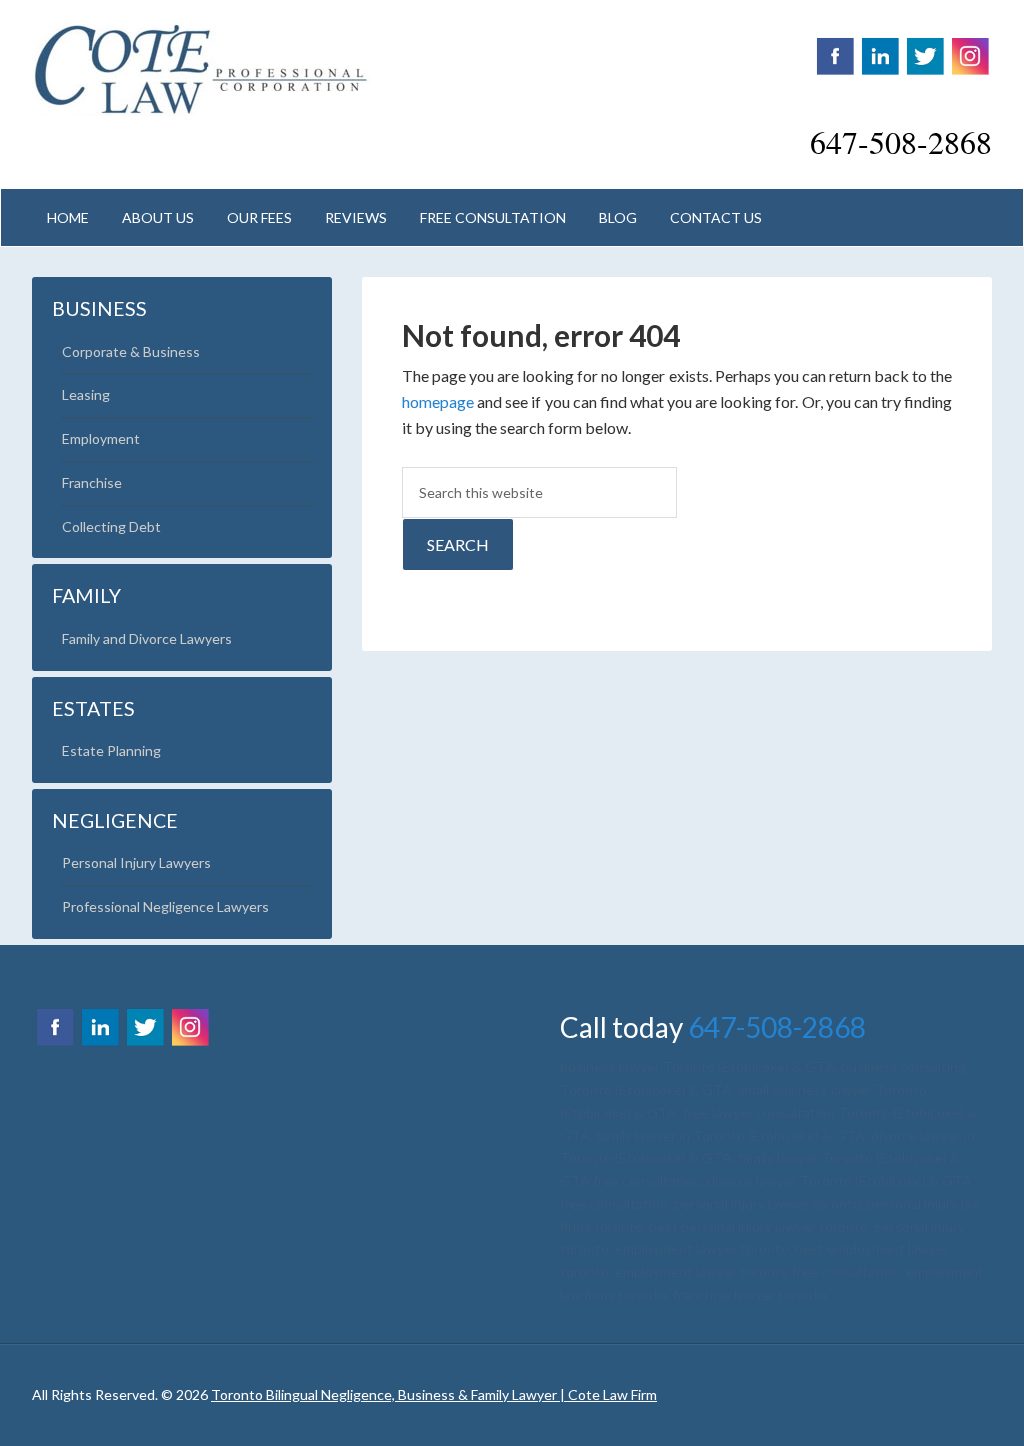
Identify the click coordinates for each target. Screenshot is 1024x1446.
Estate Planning (111, 750)
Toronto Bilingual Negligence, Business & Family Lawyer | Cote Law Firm (202, 70)
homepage (438, 401)
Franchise (92, 482)
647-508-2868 (777, 1027)
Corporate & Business (131, 351)
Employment (101, 438)
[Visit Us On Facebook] (834, 65)
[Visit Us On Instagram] (969, 65)
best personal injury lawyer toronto (758, 1226)
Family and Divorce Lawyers (147, 638)
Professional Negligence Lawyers (165, 906)
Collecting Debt (111, 526)
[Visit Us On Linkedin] (879, 65)
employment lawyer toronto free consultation (757, 1271)
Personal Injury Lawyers (136, 862)
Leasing (86, 394)
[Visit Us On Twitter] (924, 65)
